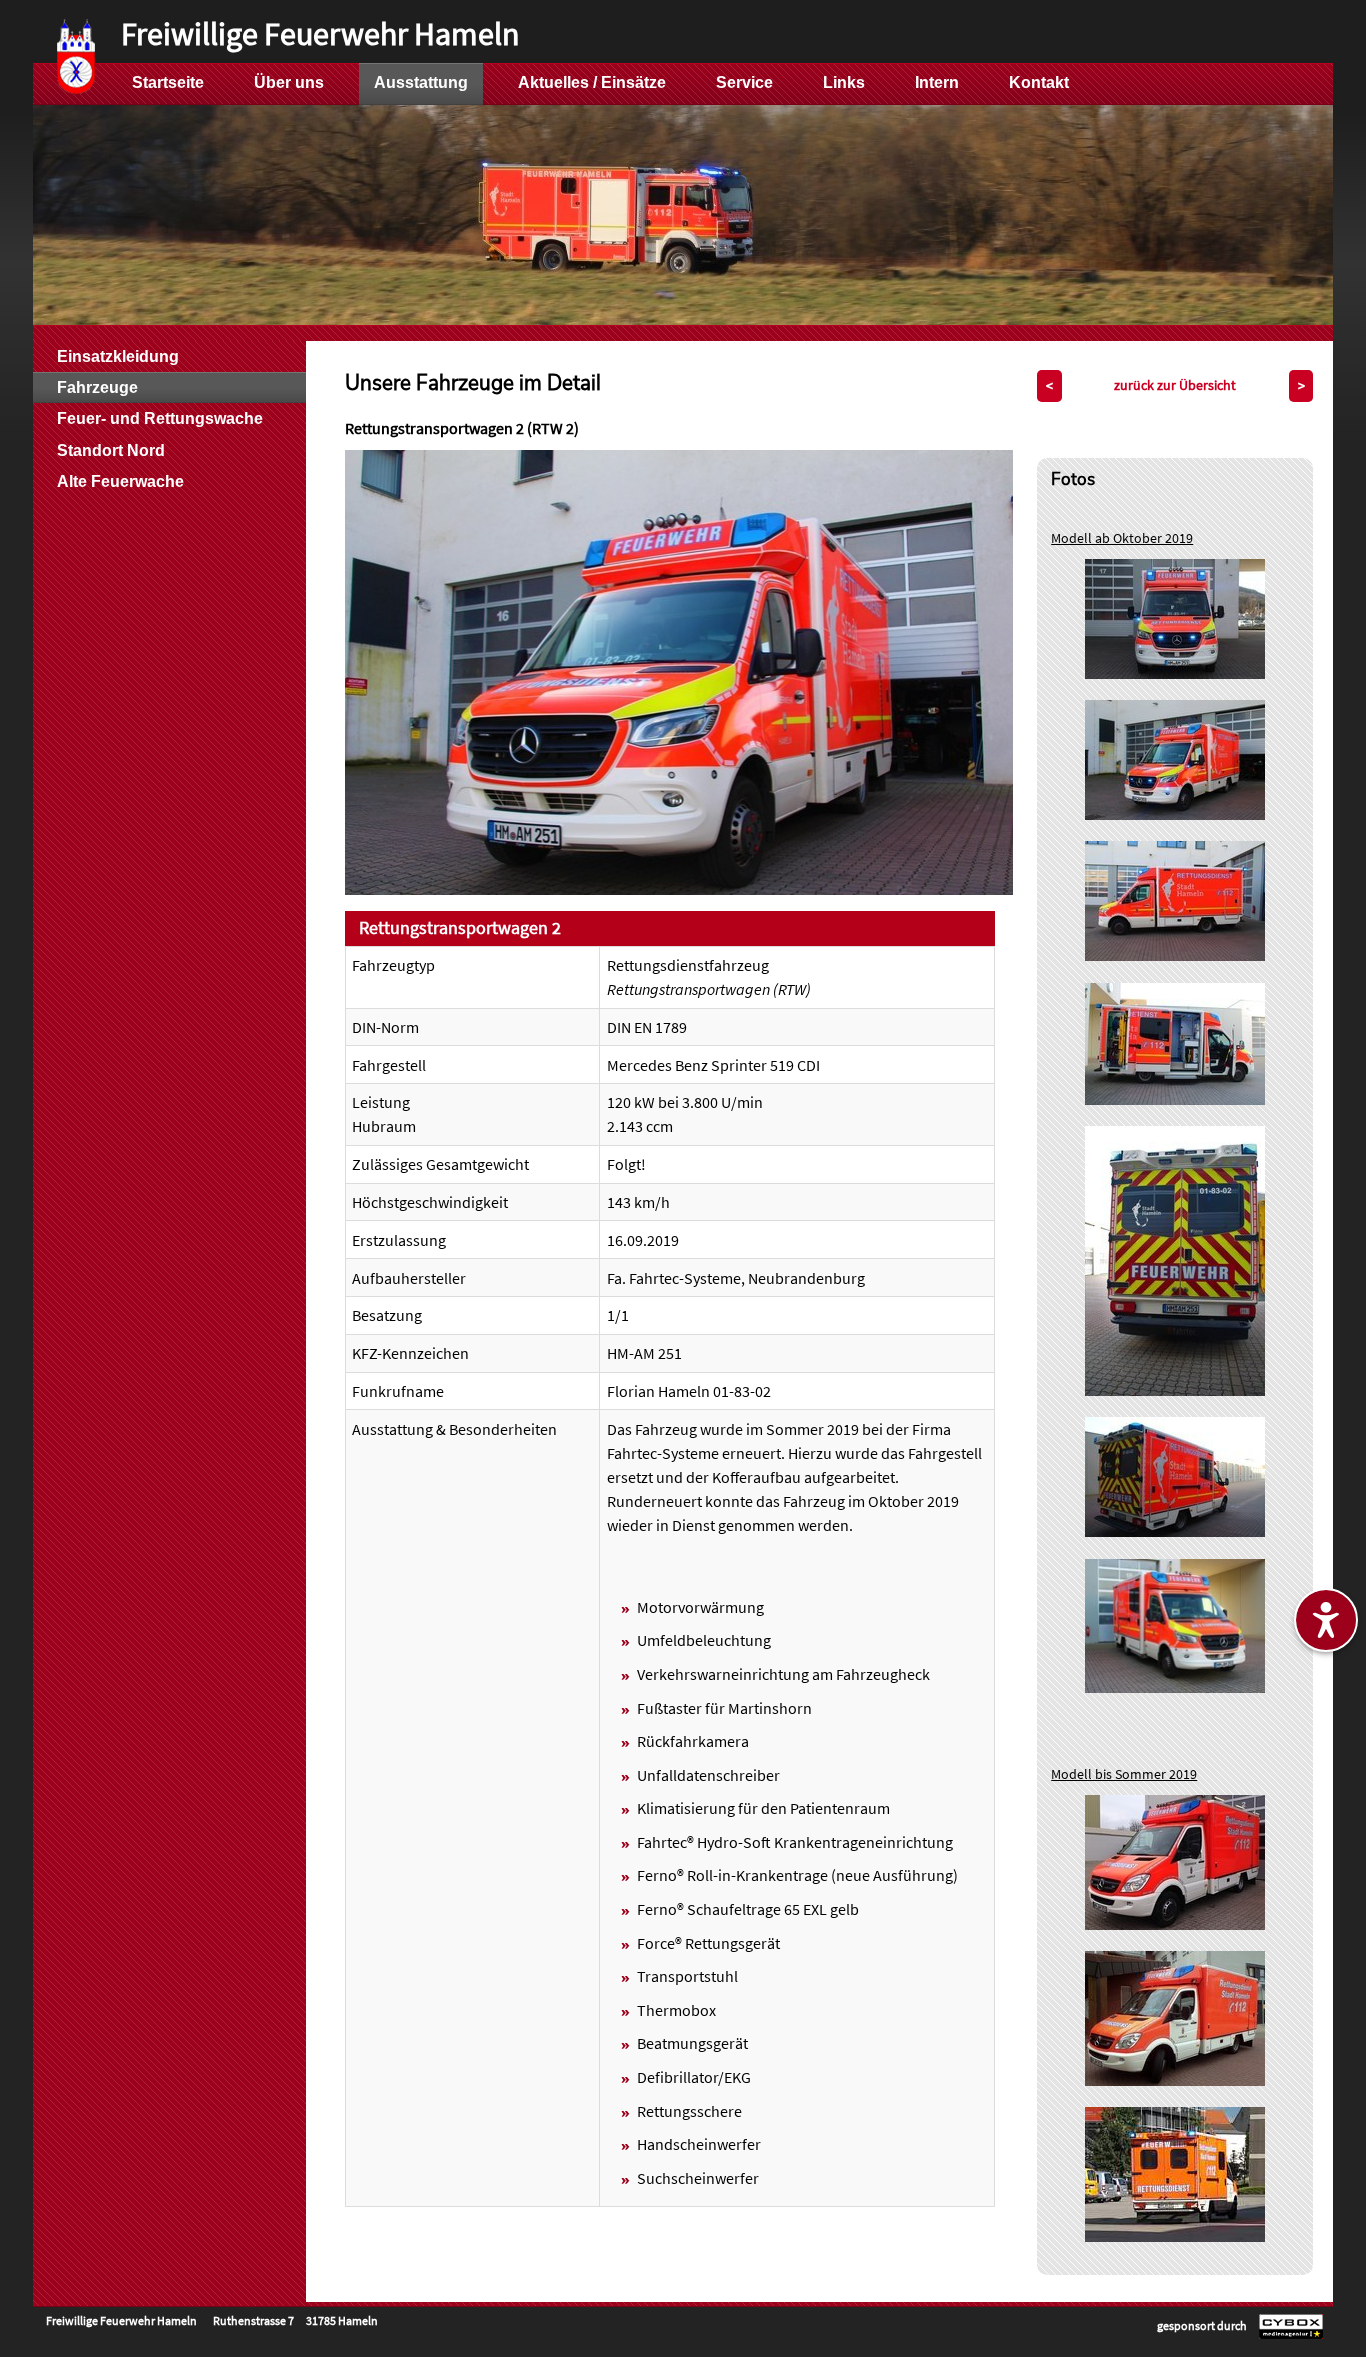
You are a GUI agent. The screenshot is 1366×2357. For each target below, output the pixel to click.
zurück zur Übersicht (1175, 385)
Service (744, 82)
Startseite (168, 82)
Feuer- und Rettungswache (160, 418)
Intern (937, 82)
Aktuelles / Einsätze (592, 82)
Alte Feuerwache (120, 481)
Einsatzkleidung (118, 356)
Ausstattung (421, 82)
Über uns (289, 82)
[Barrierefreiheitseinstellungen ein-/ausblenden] (1326, 1620)
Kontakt (1039, 82)
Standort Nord (111, 450)
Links (844, 82)
